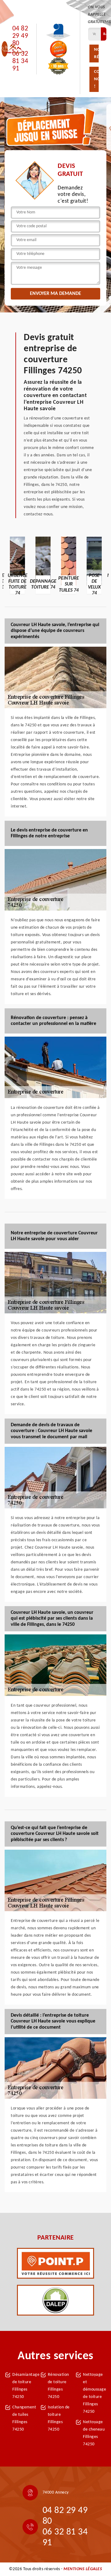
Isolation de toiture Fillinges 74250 (59, 2418)
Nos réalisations (96, 53)
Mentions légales (83, 2569)
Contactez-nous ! (96, 79)
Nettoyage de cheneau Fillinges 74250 (94, 2433)
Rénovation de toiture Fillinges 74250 (58, 2386)
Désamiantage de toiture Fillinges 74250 (24, 2386)
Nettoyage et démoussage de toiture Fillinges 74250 (95, 2393)
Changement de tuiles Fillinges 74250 (24, 2418)
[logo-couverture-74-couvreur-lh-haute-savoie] (15, 49)
